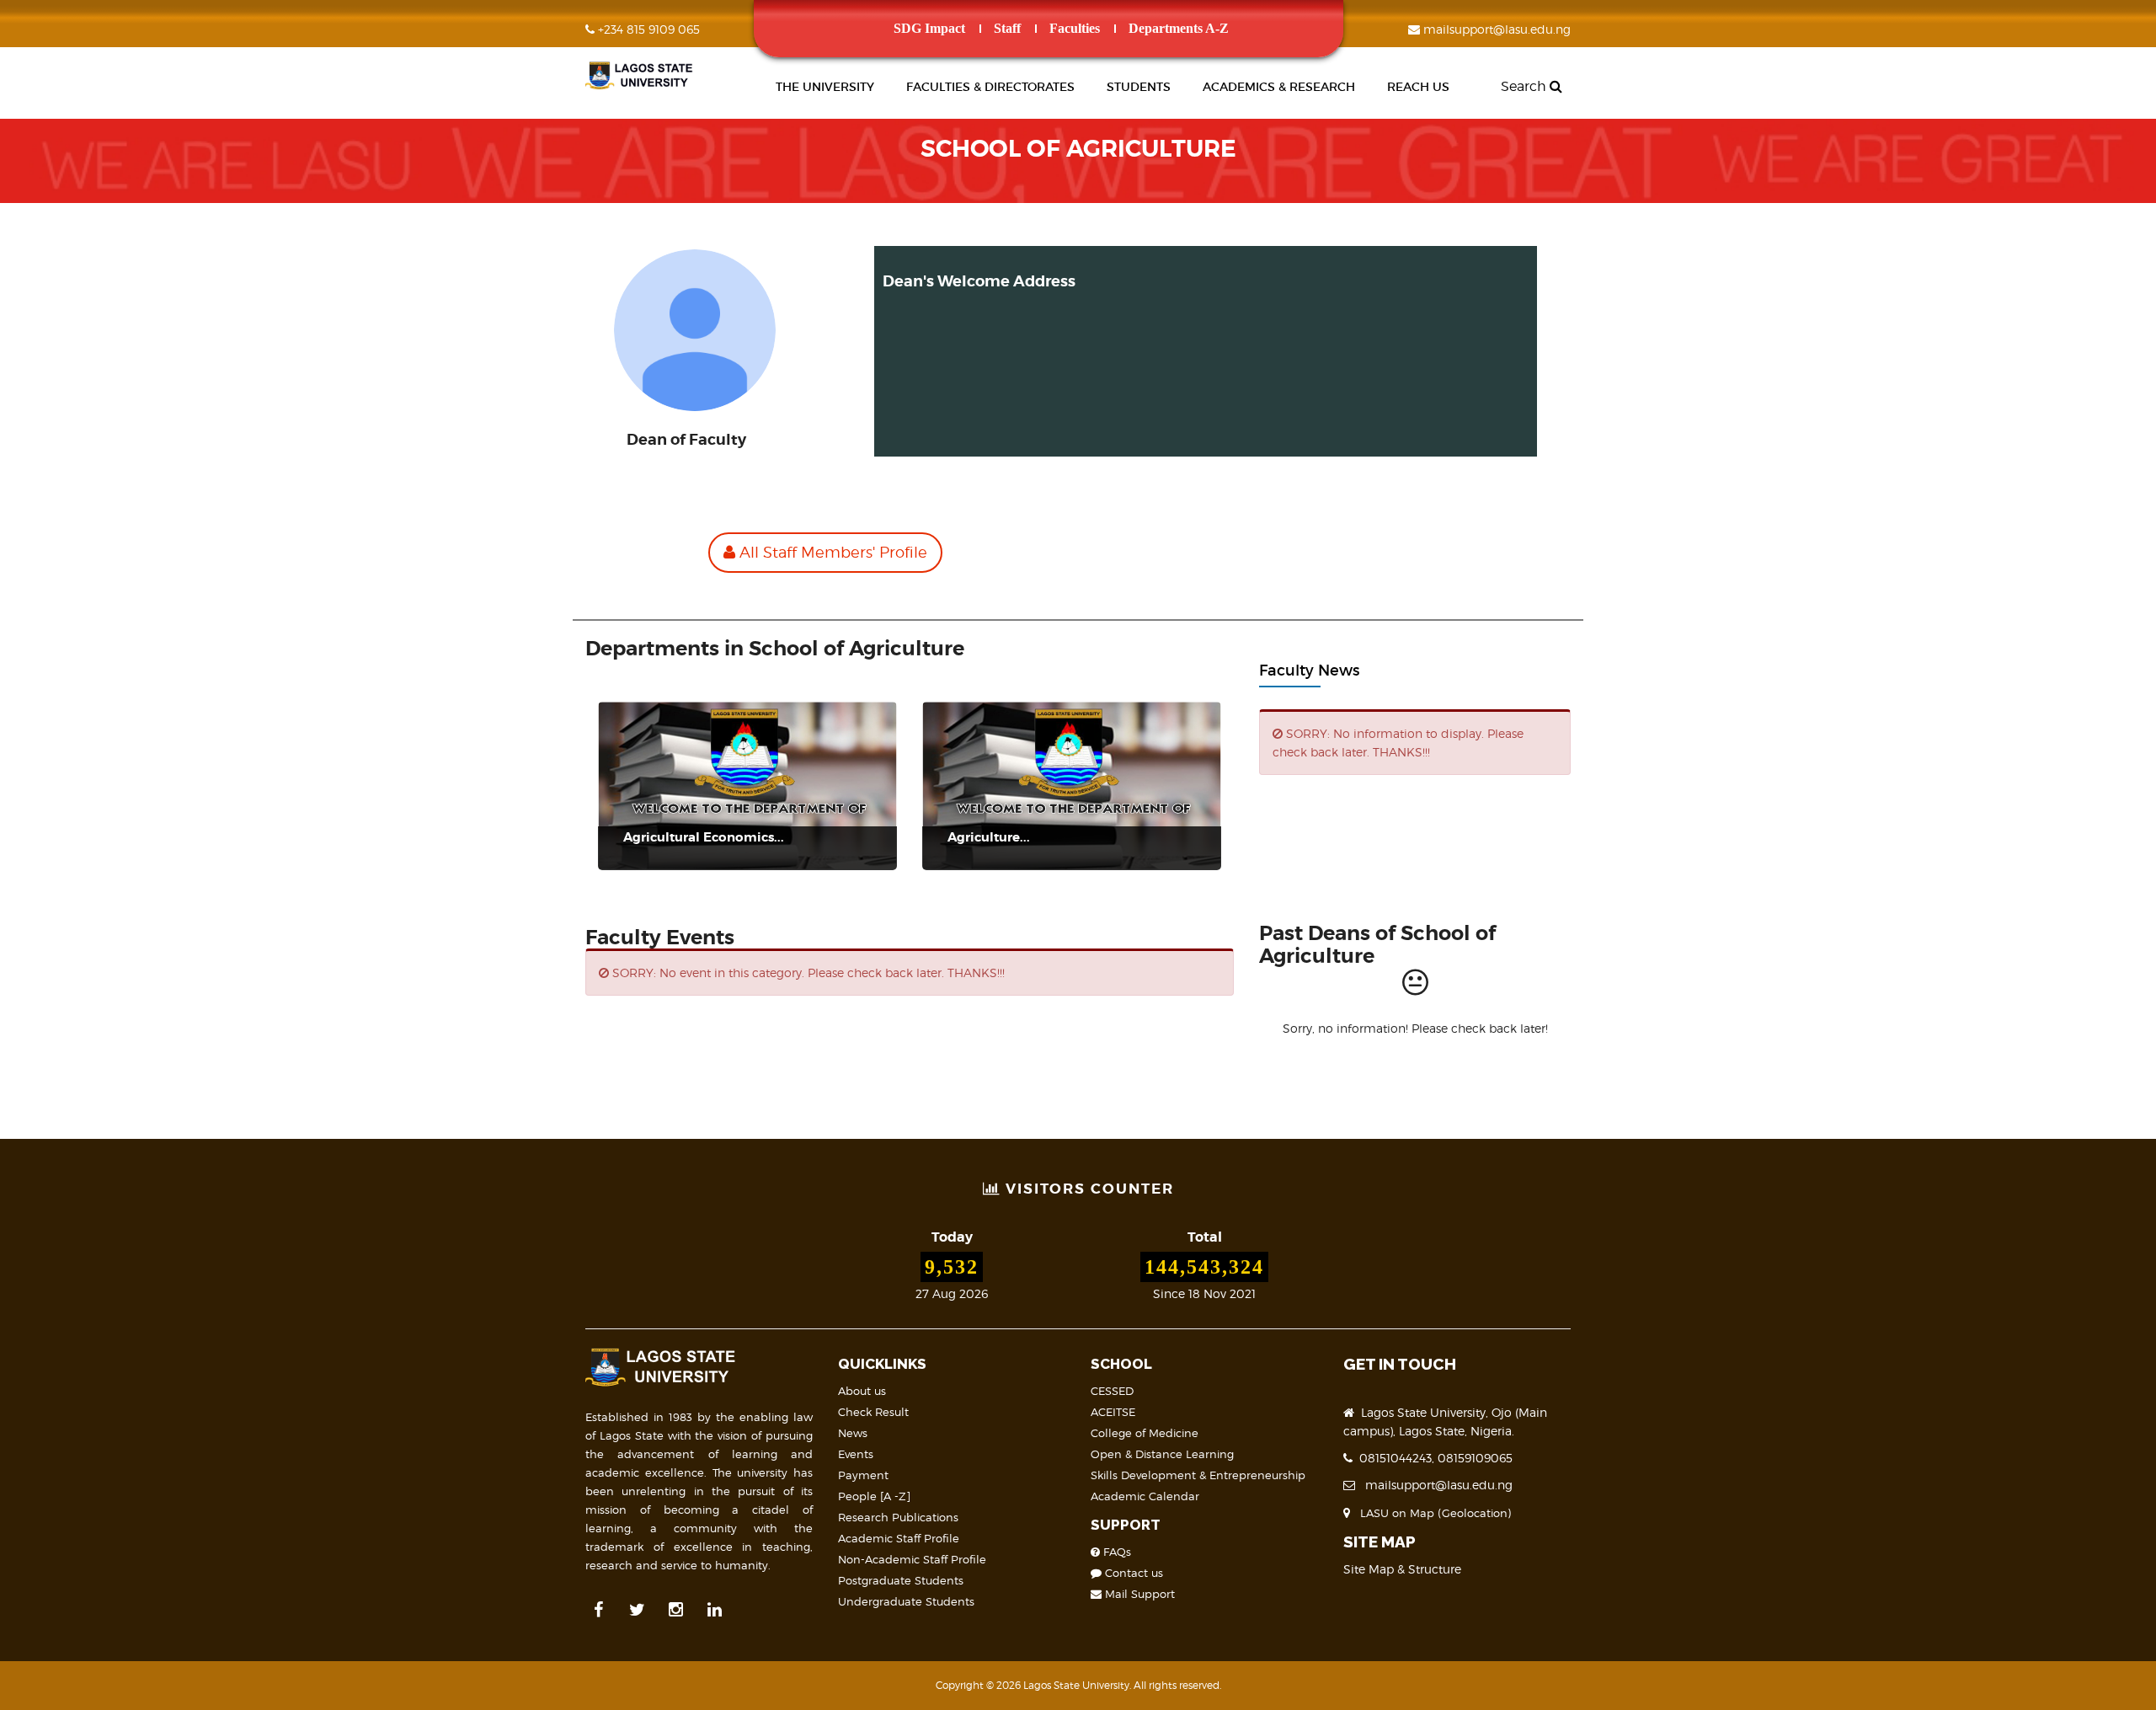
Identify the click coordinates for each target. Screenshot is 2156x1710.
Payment (863, 1475)
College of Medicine (1145, 1433)
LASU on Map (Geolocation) (1432, 1513)
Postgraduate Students (901, 1580)
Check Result (873, 1412)
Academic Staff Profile (899, 1538)
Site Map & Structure (1402, 1569)
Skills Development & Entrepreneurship (1198, 1475)
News (853, 1433)
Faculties (1075, 28)
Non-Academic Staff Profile (912, 1559)
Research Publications (898, 1517)
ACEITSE (1113, 1412)
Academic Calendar (1145, 1496)
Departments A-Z (1179, 28)
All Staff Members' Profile (831, 552)
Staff (1007, 28)
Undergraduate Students (906, 1601)
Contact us (1132, 1573)
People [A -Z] (874, 1496)
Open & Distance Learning (1162, 1454)
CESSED (1112, 1391)
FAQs (1115, 1552)
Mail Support (1138, 1594)
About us (862, 1391)
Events (856, 1454)
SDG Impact (929, 28)
